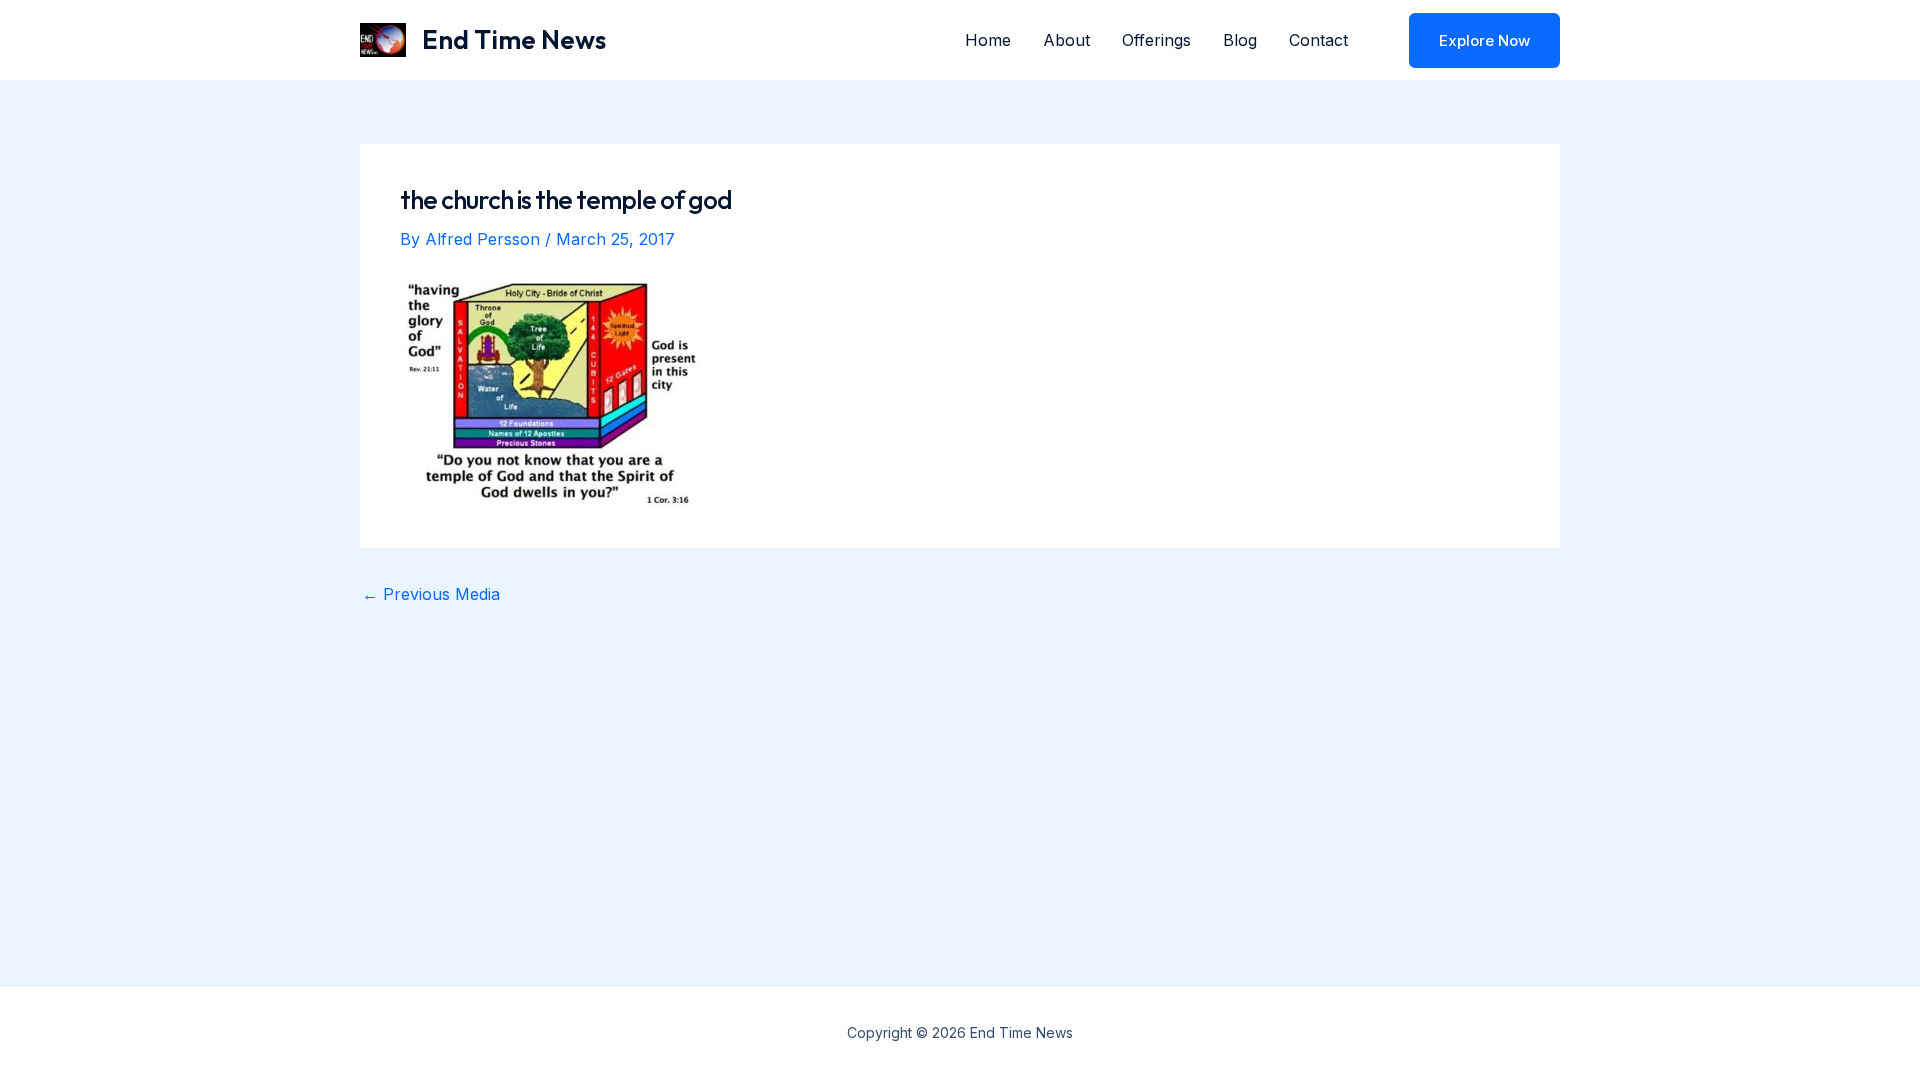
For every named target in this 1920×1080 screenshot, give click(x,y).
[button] (1472, 40)
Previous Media (431, 594)
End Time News (514, 39)
